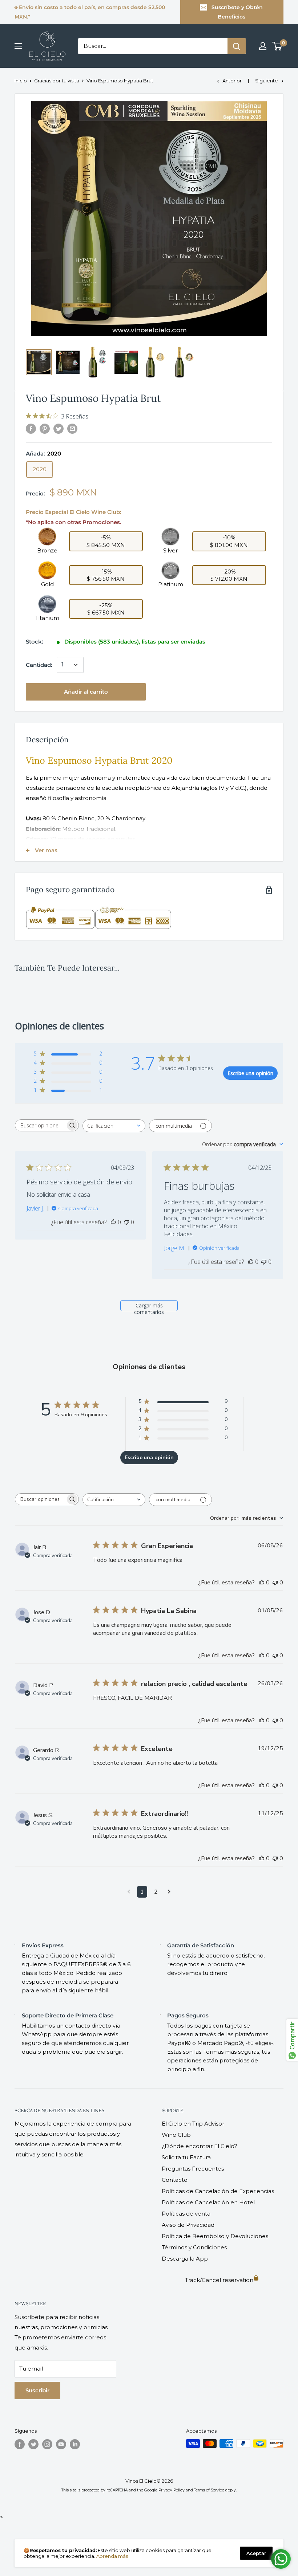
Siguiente (267, 81)
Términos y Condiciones (194, 2247)
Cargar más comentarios (149, 1307)
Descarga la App (185, 2259)
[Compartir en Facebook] (31, 428)
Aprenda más (112, 2556)
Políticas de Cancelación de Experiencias (218, 2191)
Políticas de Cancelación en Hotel (208, 2202)
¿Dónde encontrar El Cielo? (200, 2146)
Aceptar (256, 2553)
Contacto (175, 2180)
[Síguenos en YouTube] (61, 2444)
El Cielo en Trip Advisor (193, 2124)
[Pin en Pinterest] (45, 428)
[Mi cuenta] (263, 46)
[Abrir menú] (18, 46)
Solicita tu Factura (186, 2157)
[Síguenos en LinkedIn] (75, 2444)
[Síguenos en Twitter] (33, 2444)
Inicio (21, 81)
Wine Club (176, 2135)
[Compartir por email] (72, 428)
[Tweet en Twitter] (59, 428)
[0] (277, 46)
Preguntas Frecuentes (193, 2169)
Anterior (232, 81)
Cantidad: (39, 665)
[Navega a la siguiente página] (169, 1892)
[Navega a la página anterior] (129, 1892)
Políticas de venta (186, 2214)
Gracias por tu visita (57, 81)
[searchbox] (40, 1125)
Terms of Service (209, 2490)
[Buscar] (237, 46)
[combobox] (114, 1126)
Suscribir (37, 2390)
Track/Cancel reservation (219, 2280)
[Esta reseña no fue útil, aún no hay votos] (126, 1222)
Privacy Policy (172, 2490)
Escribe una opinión (250, 1073)
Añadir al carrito (86, 692)
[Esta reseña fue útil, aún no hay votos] (113, 1222)
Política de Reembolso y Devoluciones (215, 2236)
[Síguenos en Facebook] (20, 2444)
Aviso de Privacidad (188, 2225)
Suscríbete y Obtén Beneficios (237, 12)
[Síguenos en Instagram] (47, 2444)
